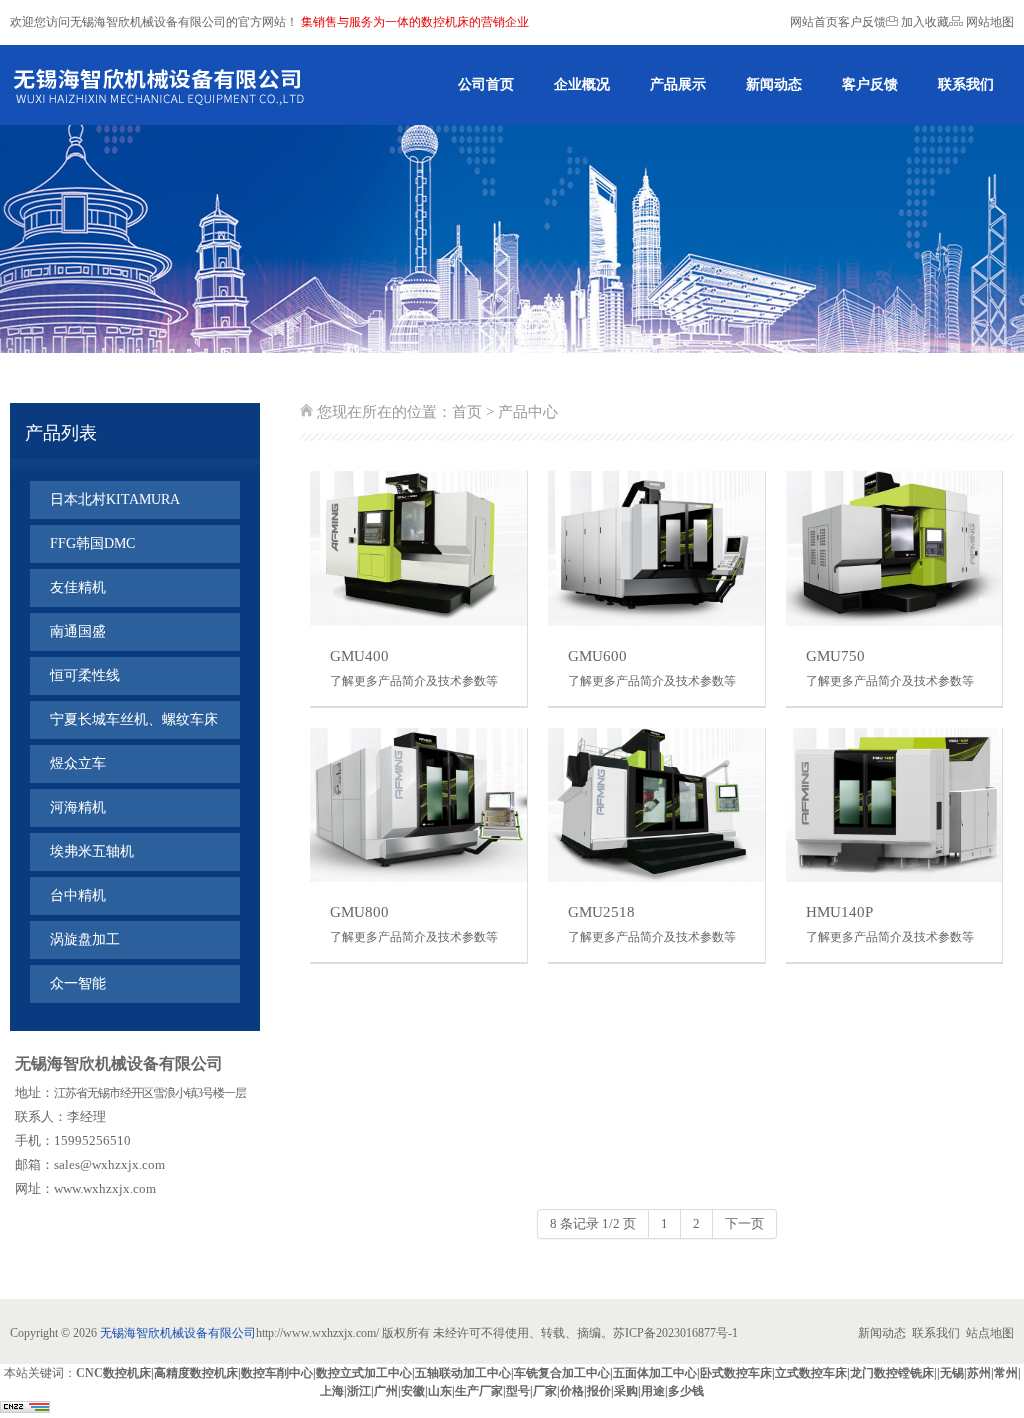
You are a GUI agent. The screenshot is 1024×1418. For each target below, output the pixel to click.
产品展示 (678, 84)
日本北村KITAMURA (115, 499)
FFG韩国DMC (92, 543)
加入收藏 (923, 22)
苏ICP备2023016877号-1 (675, 1333)
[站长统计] (25, 1409)
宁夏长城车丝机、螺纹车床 (134, 719)
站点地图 (990, 1333)
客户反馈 (862, 22)
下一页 (744, 1223)
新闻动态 (774, 84)
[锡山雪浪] (161, 85)
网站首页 (814, 22)
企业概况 (582, 84)
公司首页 (486, 84)
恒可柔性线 (85, 675)
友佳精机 (78, 587)
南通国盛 (78, 631)
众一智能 (78, 983)
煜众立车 (78, 763)
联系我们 (966, 84)
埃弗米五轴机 (92, 851)
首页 (467, 412)
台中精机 (78, 895)
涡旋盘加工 (85, 939)
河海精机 (78, 807)
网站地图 (988, 22)
